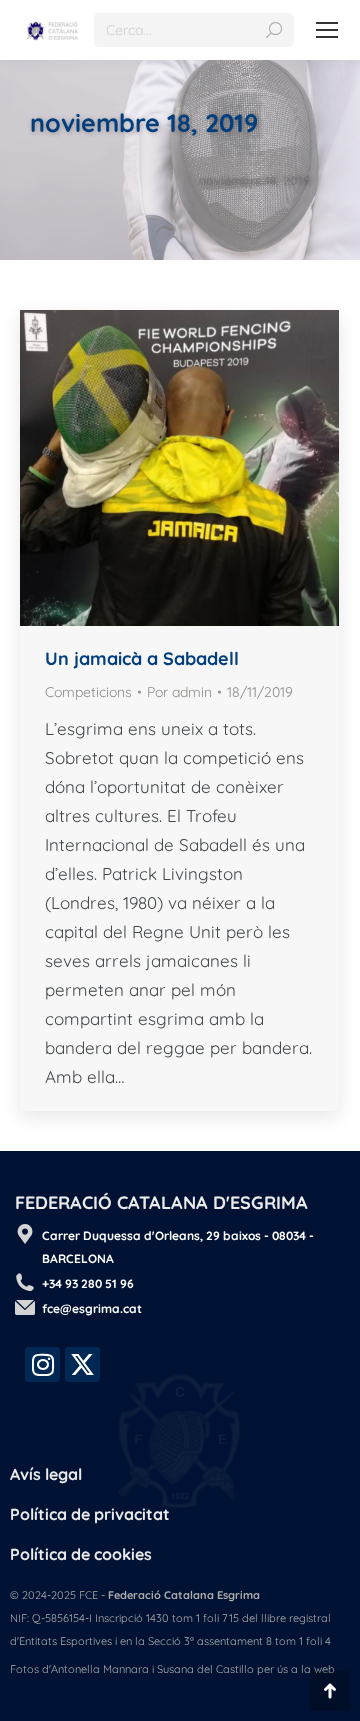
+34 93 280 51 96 (88, 1283)
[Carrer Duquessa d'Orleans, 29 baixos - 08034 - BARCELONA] (25, 1234)
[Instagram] (42, 1364)
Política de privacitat (90, 1514)
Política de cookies (81, 1554)
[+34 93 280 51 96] (25, 1282)
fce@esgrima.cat (92, 1308)
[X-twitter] (82, 1364)
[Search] (274, 30)
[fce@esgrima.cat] (25, 1307)
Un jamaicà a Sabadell (142, 658)
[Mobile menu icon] (327, 30)
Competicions (88, 692)
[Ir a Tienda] (330, 1691)
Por (179, 692)
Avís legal (46, 1474)
